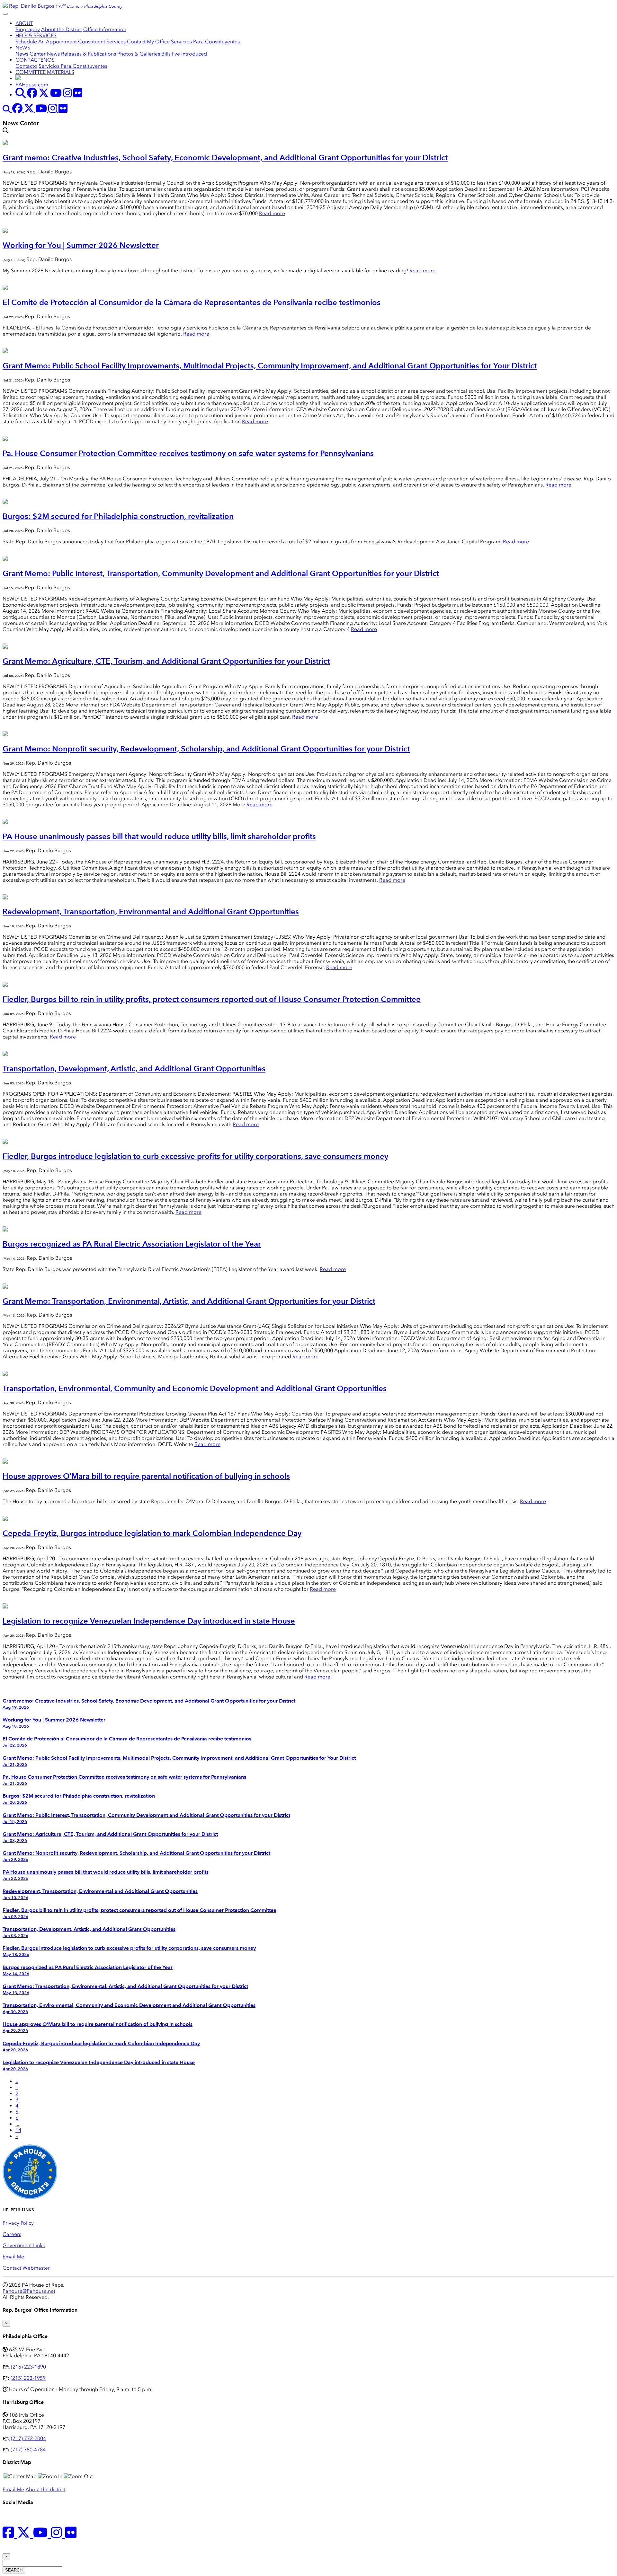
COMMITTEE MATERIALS (45, 72)
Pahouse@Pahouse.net (29, 2291)
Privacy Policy (18, 2223)
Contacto (26, 66)
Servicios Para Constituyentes (205, 42)
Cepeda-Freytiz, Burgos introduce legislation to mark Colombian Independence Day (152, 1533)
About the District (62, 29)
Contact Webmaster (26, 2268)
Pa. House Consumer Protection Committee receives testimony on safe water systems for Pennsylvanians (188, 453)
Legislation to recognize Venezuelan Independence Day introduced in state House (149, 1621)
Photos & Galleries (139, 54)
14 (18, 2130)
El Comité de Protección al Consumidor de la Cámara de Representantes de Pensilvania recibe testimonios (192, 302)
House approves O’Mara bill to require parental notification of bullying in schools (146, 1476)
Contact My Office (148, 42)
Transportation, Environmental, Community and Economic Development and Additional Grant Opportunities (195, 1388)
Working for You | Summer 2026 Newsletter (81, 245)
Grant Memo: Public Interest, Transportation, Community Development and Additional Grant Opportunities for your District (221, 573)
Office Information (105, 29)
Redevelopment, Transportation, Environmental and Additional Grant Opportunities (151, 911)
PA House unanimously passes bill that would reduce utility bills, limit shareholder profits (159, 836)
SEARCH (14, 2570)
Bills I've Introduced (184, 54)
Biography (28, 29)
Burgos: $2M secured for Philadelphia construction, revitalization (118, 516)
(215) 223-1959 (28, 2378)
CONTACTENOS (35, 60)
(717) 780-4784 (28, 2450)
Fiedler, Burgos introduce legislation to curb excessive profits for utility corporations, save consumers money (195, 1156)
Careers (12, 2234)
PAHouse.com (32, 85)
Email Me (13, 2257)
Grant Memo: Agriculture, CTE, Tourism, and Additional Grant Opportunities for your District (166, 661)
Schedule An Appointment (46, 42)
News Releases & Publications (81, 54)
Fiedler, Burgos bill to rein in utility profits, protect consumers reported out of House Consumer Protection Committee (212, 999)
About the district (45, 2489)
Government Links (24, 2245)
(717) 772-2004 (28, 2438)
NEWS (23, 48)
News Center (31, 54)
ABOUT (24, 23)
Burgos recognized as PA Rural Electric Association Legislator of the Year (132, 1244)
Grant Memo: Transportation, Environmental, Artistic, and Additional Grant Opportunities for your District (189, 1301)
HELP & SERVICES (36, 35)
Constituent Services (102, 42)
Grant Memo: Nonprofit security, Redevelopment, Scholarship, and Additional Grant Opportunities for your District (206, 749)
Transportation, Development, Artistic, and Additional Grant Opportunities (134, 1069)
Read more (272, 213)
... (17, 2124)
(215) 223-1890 (28, 2367)
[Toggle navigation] (5, 14)
